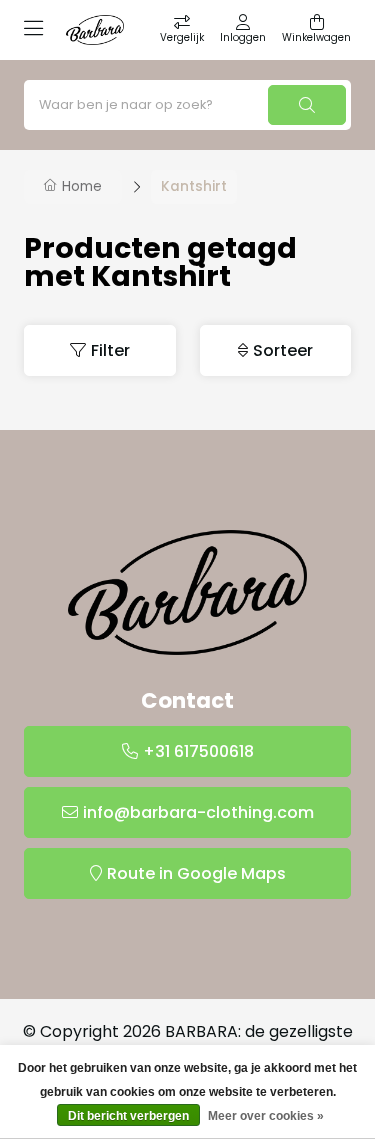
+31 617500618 (198, 751)
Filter (110, 350)
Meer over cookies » (266, 1116)
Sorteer (283, 350)
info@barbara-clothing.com (198, 812)
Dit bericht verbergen (128, 1116)
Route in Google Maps (196, 873)
